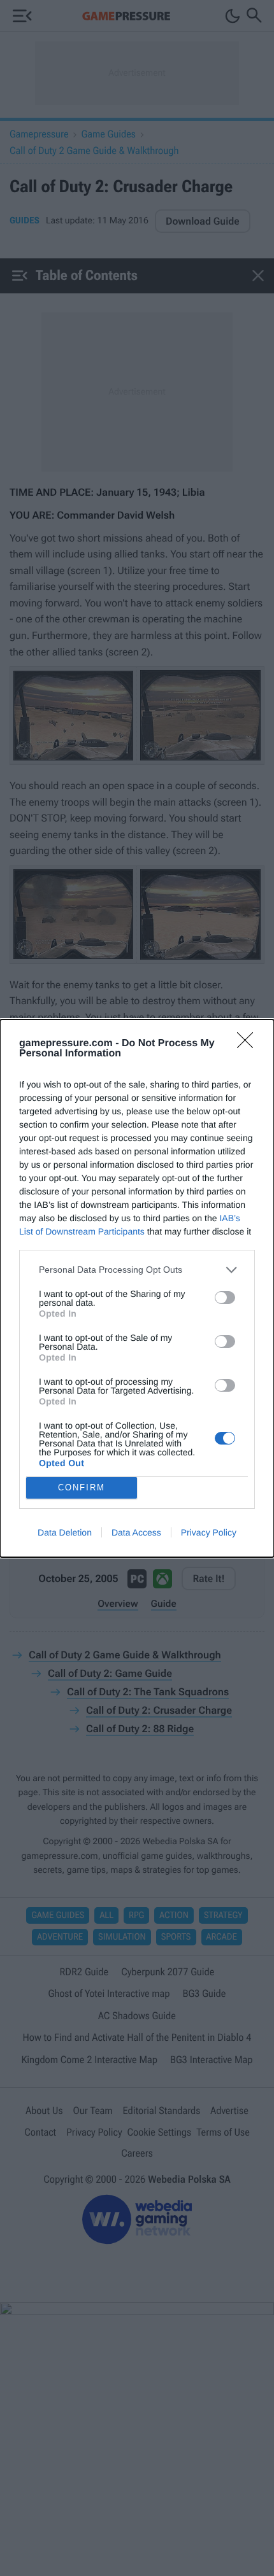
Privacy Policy (209, 1532)
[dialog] (137, 1288)
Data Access (136, 1532)
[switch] (225, 1298)
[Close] (249, 1044)
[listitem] (137, 1270)
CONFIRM (82, 1487)
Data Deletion (65, 1532)
